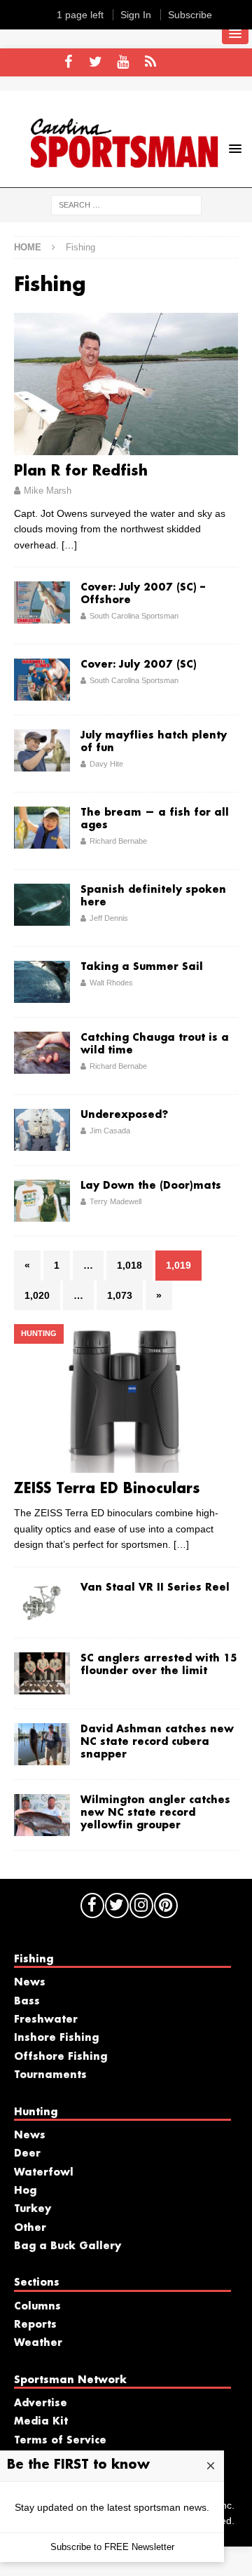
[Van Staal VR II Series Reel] (42, 1603)
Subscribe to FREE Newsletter (112, 2547)
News (30, 1983)
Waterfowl (44, 2173)
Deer (27, 2154)
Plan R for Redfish (81, 471)
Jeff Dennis (109, 918)
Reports (35, 2325)
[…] (69, 545)
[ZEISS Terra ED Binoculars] (126, 1398)
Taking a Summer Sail (142, 967)
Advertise (41, 2403)
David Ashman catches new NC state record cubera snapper (157, 1742)
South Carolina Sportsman (134, 616)
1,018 (129, 1265)
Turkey (33, 2209)
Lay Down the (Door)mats (151, 1186)
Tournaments (50, 2075)
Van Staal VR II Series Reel (155, 1588)
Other (30, 2228)
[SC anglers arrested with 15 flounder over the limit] (42, 1673)
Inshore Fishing (56, 2038)
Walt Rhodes (111, 983)
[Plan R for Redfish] (126, 384)
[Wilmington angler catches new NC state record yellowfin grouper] (42, 1815)
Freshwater (46, 2020)
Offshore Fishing (61, 2057)
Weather (38, 2343)
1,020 (37, 1295)
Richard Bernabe (118, 841)
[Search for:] (126, 204)
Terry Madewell (115, 1201)
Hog (25, 2191)
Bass (27, 2002)
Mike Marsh (48, 491)
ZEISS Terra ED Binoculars (107, 1489)
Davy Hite (106, 764)
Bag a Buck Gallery (68, 2246)
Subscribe (190, 15)
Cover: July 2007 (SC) (139, 665)
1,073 (120, 1295)
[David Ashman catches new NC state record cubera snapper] (42, 1744)
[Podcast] (150, 62)
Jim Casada (110, 1131)
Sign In (136, 15)
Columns (37, 2307)
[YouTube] (123, 62)
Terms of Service (60, 2441)
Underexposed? (124, 1115)
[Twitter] (96, 62)
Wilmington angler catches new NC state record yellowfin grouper (155, 1813)
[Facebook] (68, 62)
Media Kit (41, 2422)
